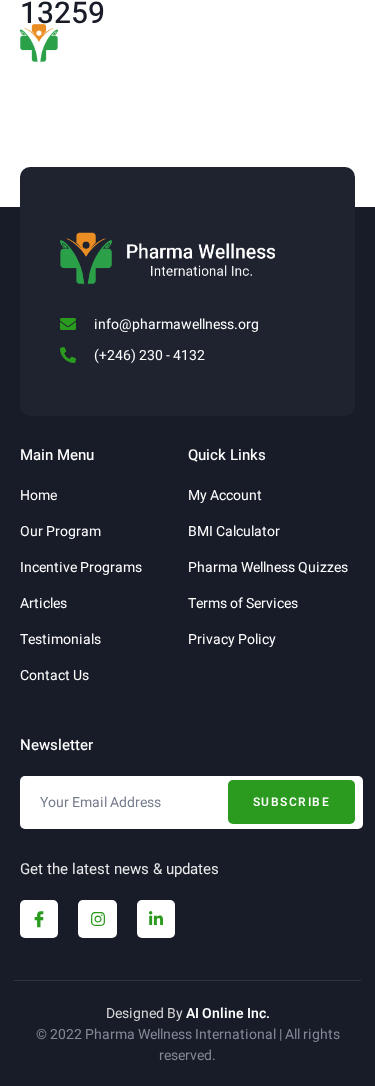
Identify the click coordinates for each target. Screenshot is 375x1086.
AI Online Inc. (228, 1013)
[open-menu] (344, 34)
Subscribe (292, 802)
